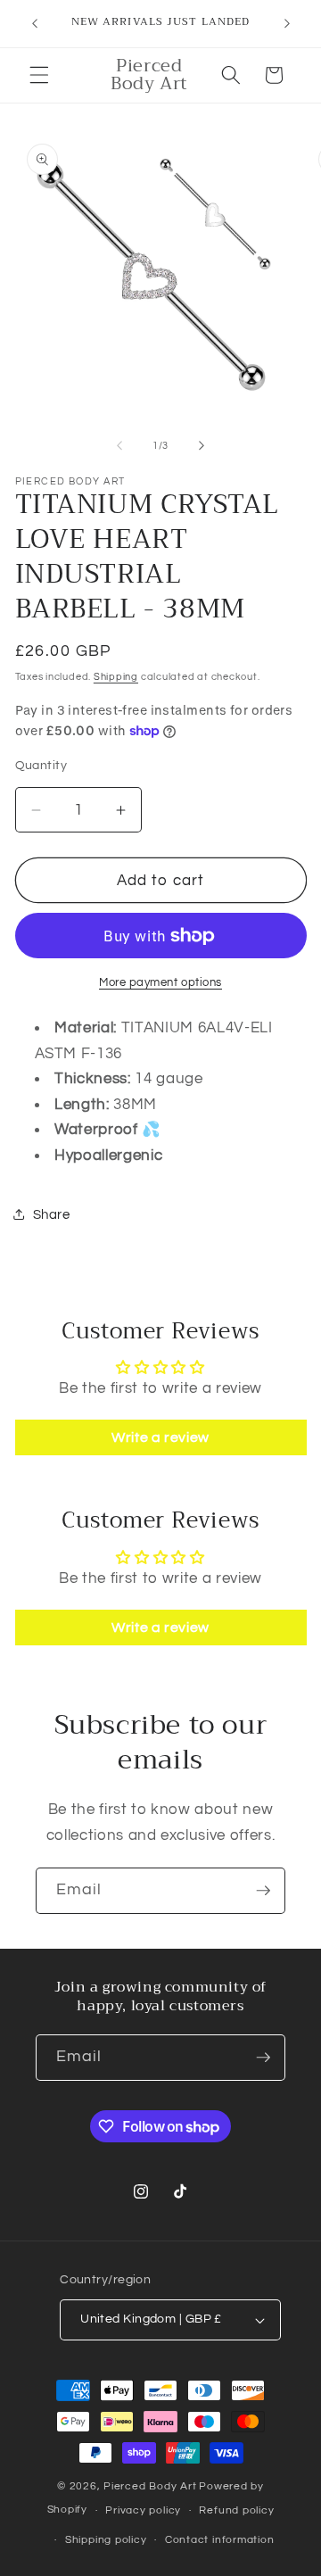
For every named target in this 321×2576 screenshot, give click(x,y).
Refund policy (236, 2510)
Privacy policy (143, 2510)
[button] (39, 75)
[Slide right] (202, 446)
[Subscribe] (263, 1891)
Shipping (116, 677)
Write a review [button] (160, 1437)
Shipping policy (106, 2540)
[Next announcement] (287, 24)
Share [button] (52, 1214)
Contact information (220, 2540)
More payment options (160, 982)
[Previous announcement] (35, 24)
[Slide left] (119, 446)
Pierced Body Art (150, 2486)
